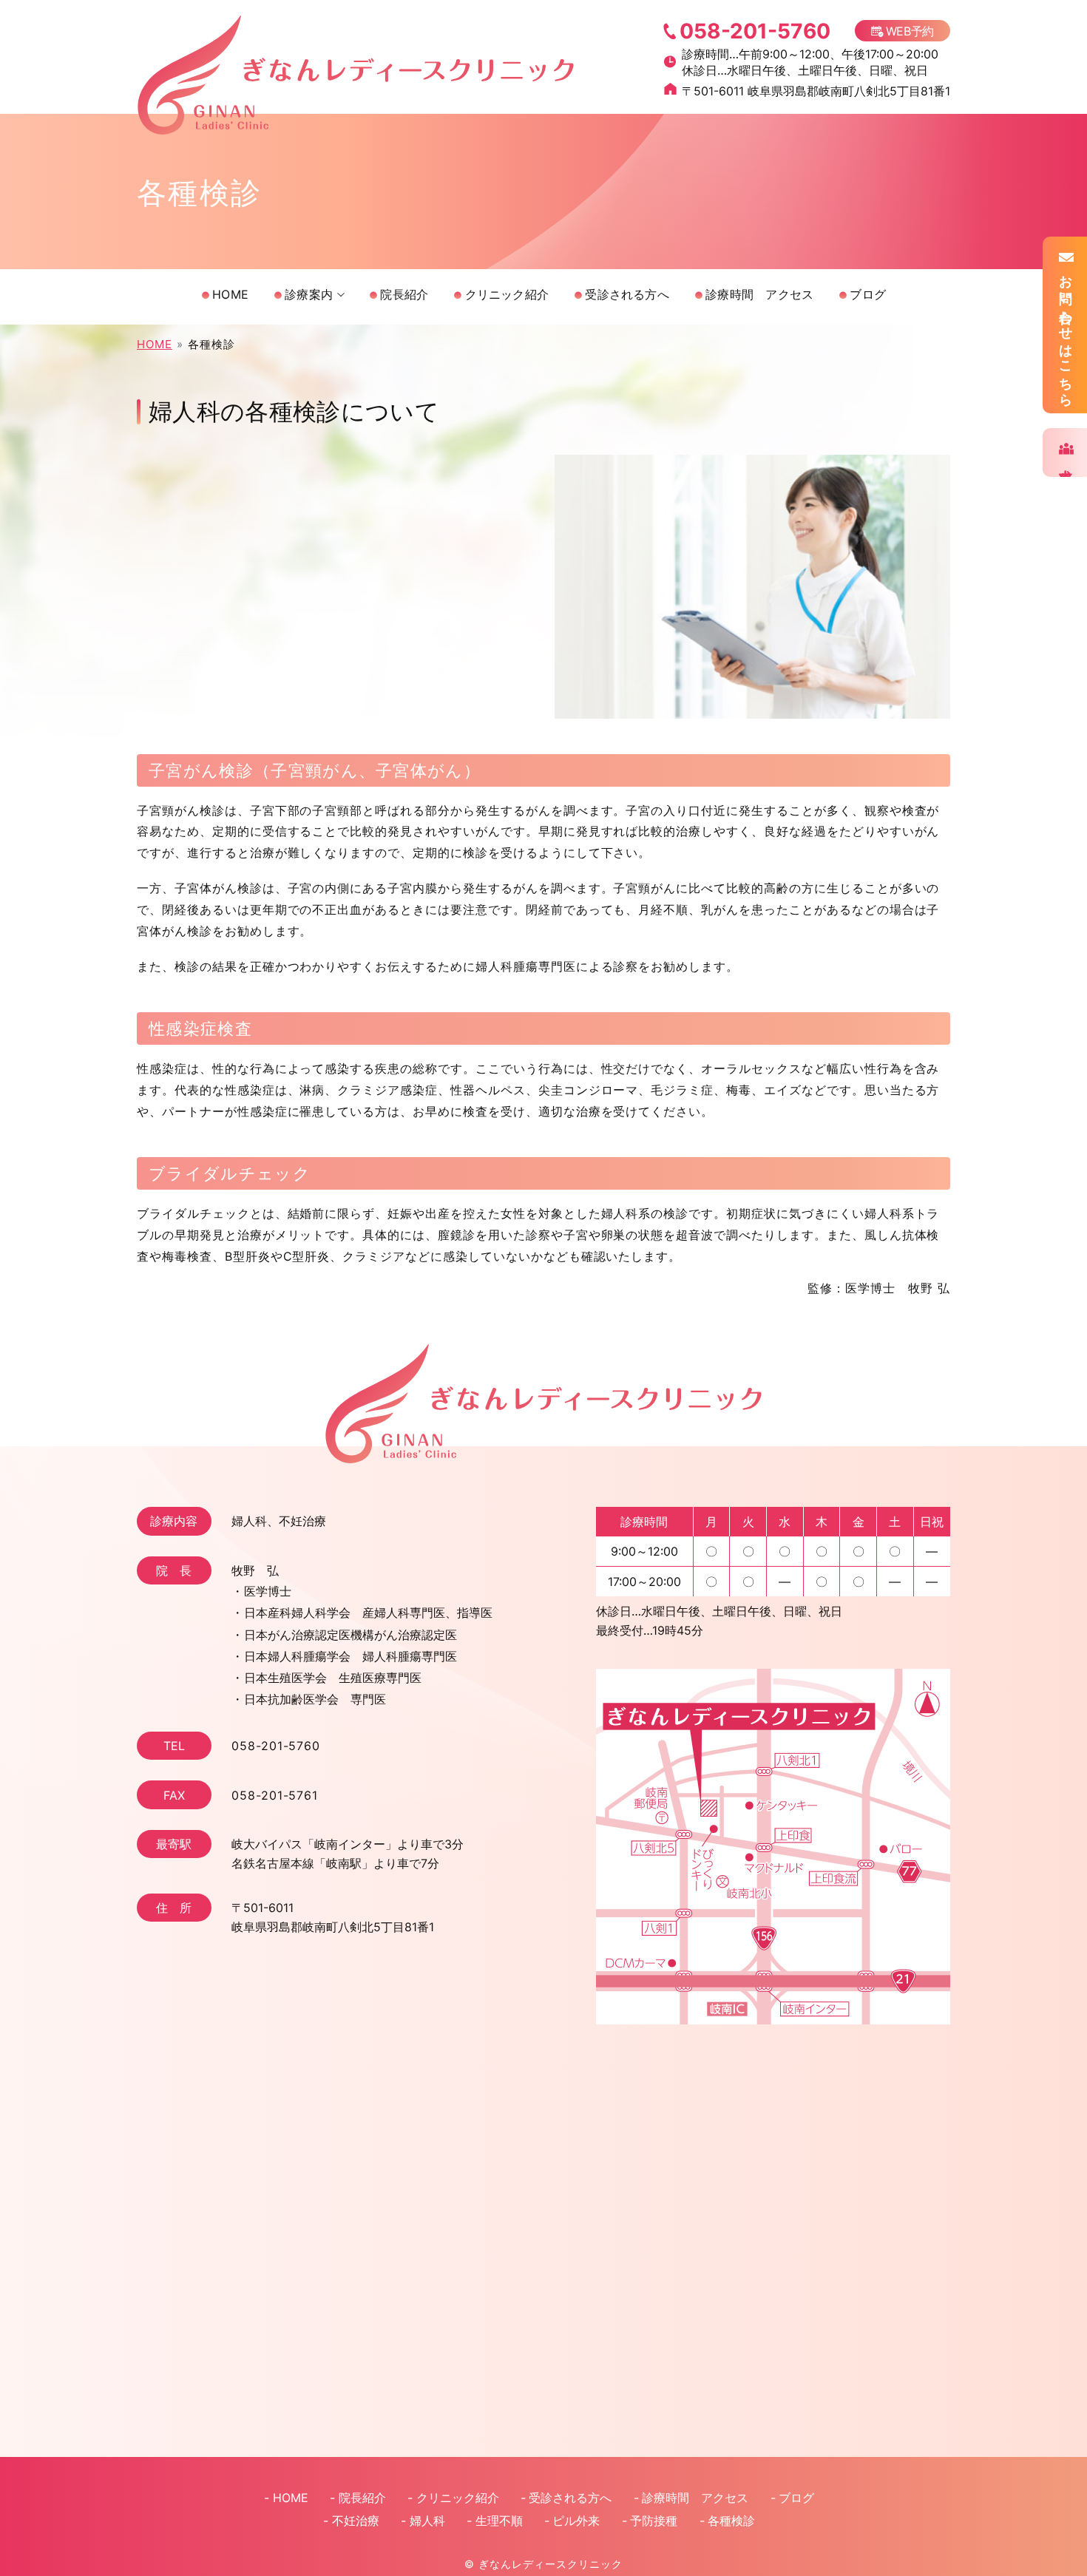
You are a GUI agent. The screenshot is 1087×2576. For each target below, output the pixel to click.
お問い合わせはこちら (1066, 333)
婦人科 (427, 2521)
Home (230, 294)
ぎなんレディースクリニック (550, 2564)
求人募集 (1066, 461)
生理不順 (499, 2521)
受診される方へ (627, 294)
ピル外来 (576, 2521)
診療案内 (309, 294)
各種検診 (731, 2521)
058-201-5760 (276, 1746)
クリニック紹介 (507, 294)
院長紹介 (404, 294)
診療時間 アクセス (759, 294)
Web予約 (910, 31)
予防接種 (654, 2521)
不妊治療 (356, 2521)
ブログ (868, 294)
